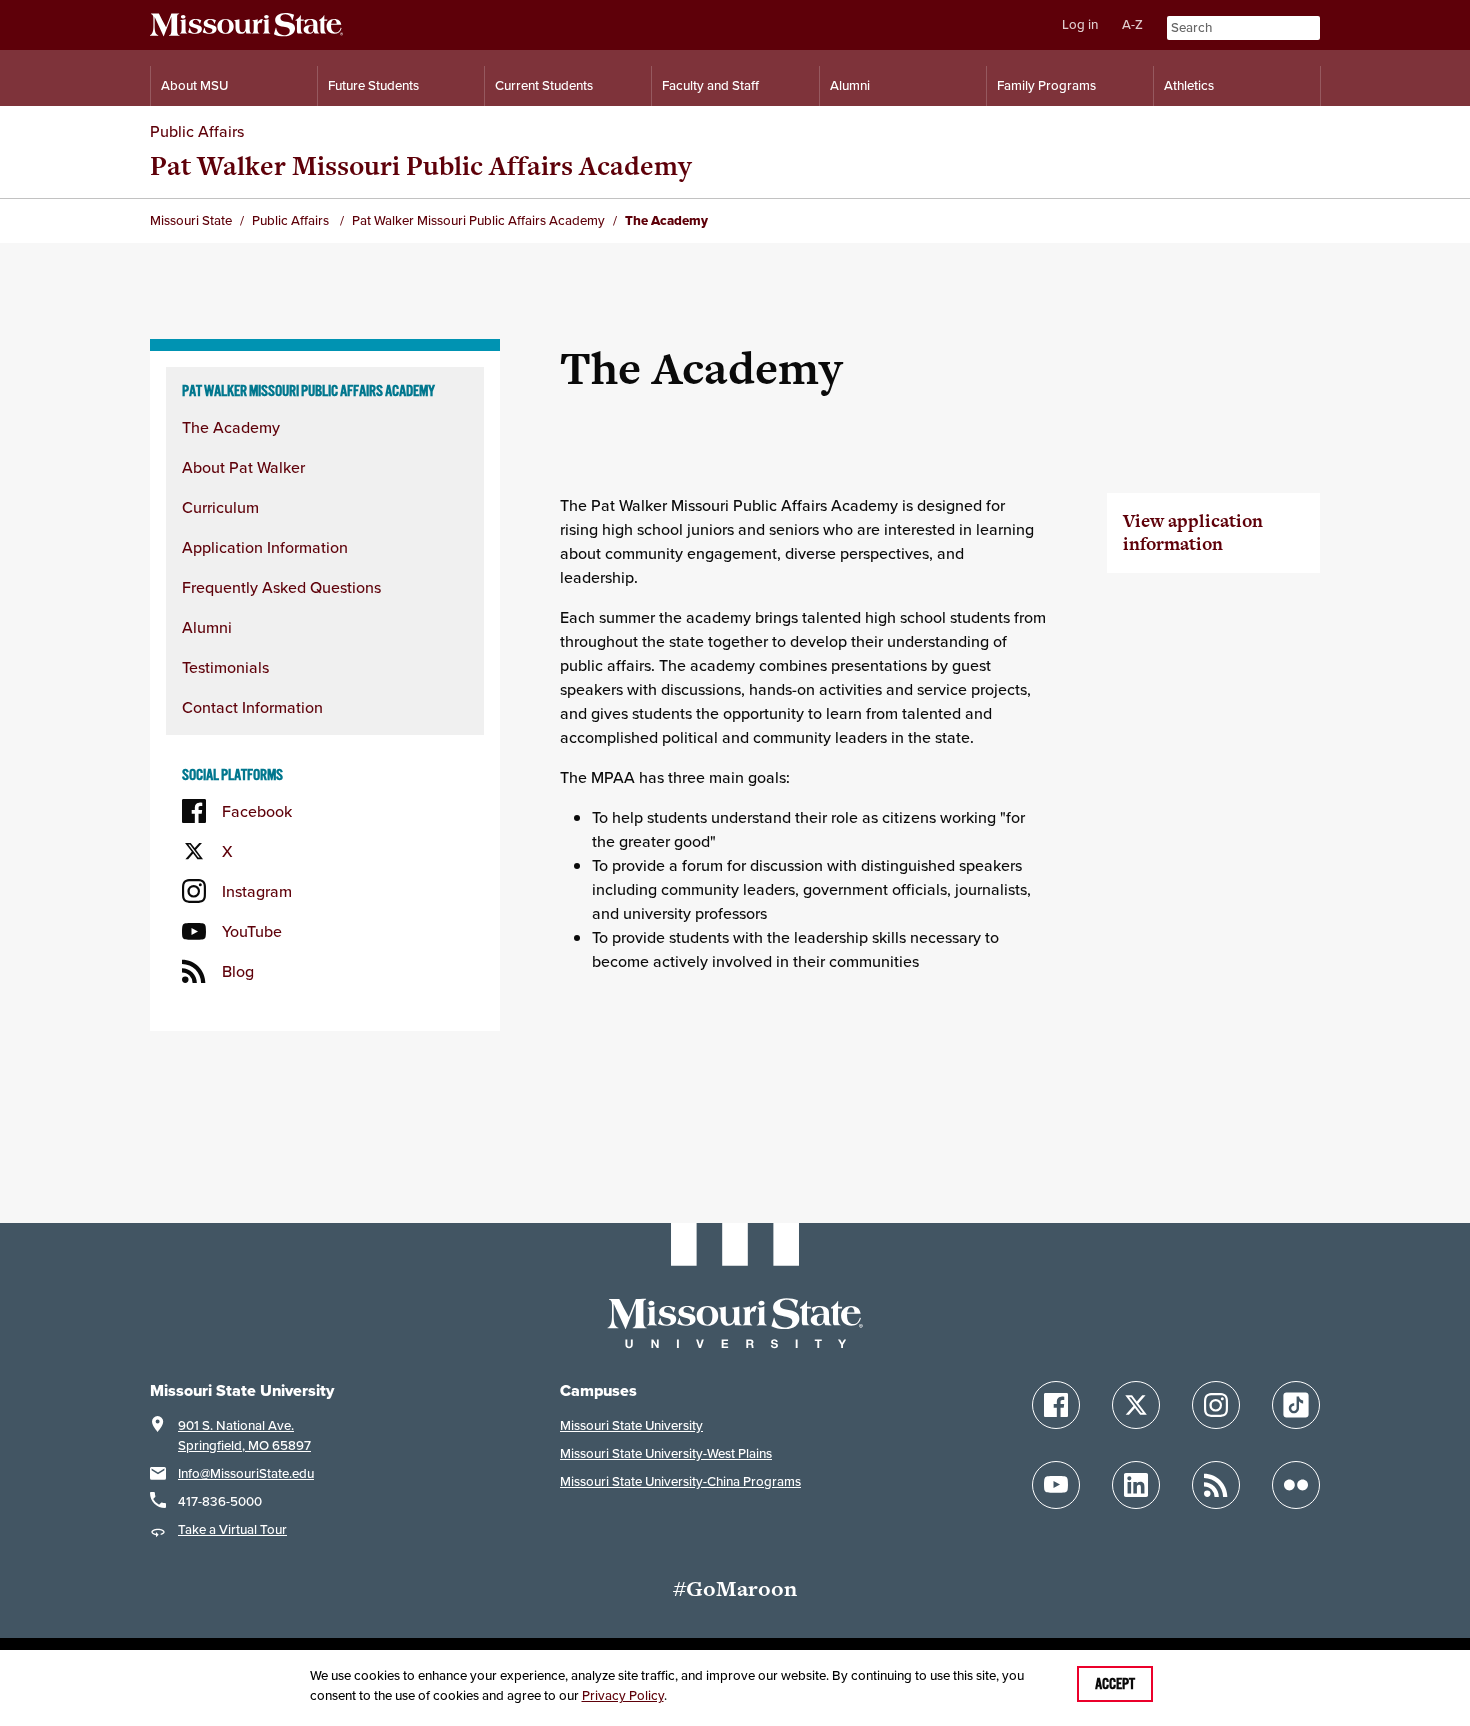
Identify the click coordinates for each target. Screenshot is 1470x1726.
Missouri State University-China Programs (680, 1481)
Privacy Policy (623, 1695)
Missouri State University (631, 1425)
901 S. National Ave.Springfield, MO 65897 (244, 1435)
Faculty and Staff (710, 85)
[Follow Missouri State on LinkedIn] (1136, 1485)
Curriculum (220, 507)
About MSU (194, 85)
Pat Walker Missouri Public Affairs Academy (421, 165)
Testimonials (225, 667)
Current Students (544, 85)
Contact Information (252, 707)
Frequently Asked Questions (281, 587)
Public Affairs (197, 131)
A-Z (1132, 24)
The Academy (231, 427)
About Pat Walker (243, 467)
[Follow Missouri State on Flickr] (1296, 1485)
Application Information (265, 547)
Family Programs (1046, 85)
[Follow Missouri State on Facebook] (1056, 1405)
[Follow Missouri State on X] (1136, 1405)
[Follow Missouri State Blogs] (1216, 1485)
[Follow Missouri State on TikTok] (1296, 1405)
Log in (1080, 24)
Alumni (850, 85)
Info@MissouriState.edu (246, 1473)
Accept (1115, 1684)
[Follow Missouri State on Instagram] (1216, 1405)
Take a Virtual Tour (232, 1529)
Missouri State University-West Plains (666, 1453)
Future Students (373, 85)
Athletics (1189, 85)
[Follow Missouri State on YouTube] (1056, 1485)
